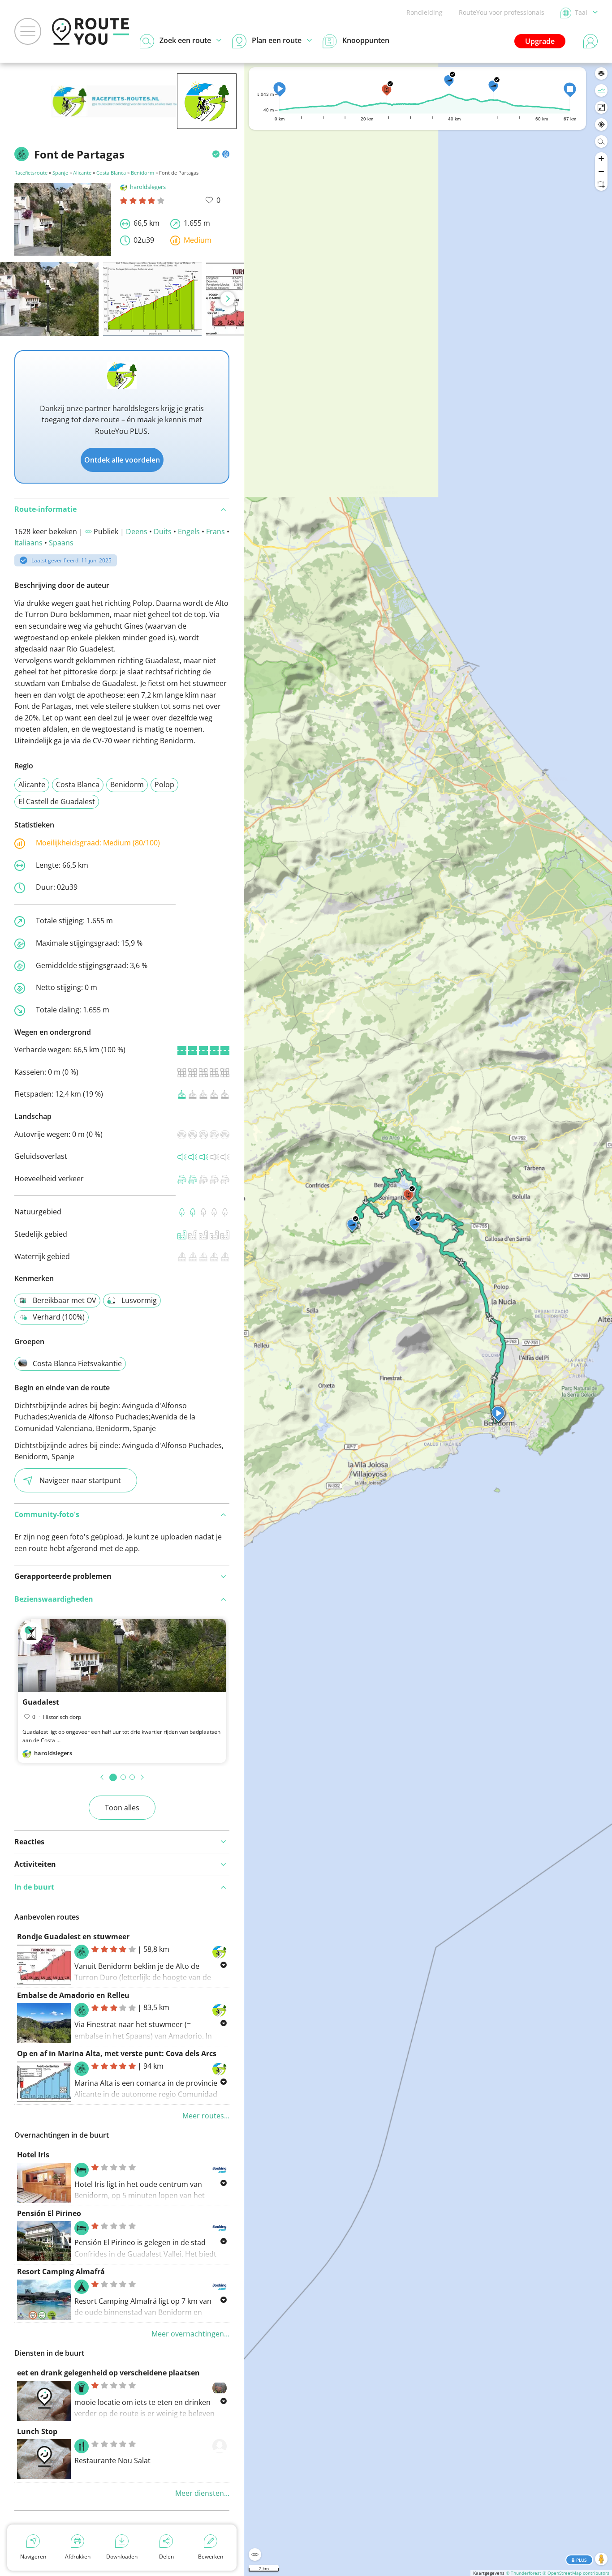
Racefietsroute (31, 173)
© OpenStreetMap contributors (576, 2573)
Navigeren (33, 2557)
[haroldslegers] (207, 115)
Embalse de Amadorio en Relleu (73, 1995)
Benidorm (142, 173)
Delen (166, 2557)
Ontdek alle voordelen (122, 460)
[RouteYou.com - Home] (91, 31)
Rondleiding (425, 12)
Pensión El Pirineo (49, 2213)
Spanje (60, 173)
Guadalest (41, 1702)
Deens (137, 531)
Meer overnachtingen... (190, 2334)
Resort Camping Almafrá (61, 2272)
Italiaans (28, 543)
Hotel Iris (33, 2155)
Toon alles (122, 1808)
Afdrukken (78, 2557)
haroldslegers (148, 187)
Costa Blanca (111, 173)
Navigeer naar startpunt (80, 1480)
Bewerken (211, 2557)
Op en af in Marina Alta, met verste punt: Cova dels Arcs (117, 2053)
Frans (215, 531)
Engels (189, 531)
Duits (163, 531)
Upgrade (540, 41)
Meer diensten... (202, 2493)
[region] (428, 1319)
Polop (164, 784)
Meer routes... (206, 2116)
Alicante (82, 173)
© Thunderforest (524, 2573)
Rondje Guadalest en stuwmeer (73, 1937)
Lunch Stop (37, 2431)
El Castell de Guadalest (57, 802)
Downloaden (122, 2557)
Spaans (61, 543)
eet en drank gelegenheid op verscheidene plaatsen (108, 2373)
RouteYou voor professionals (502, 12)
